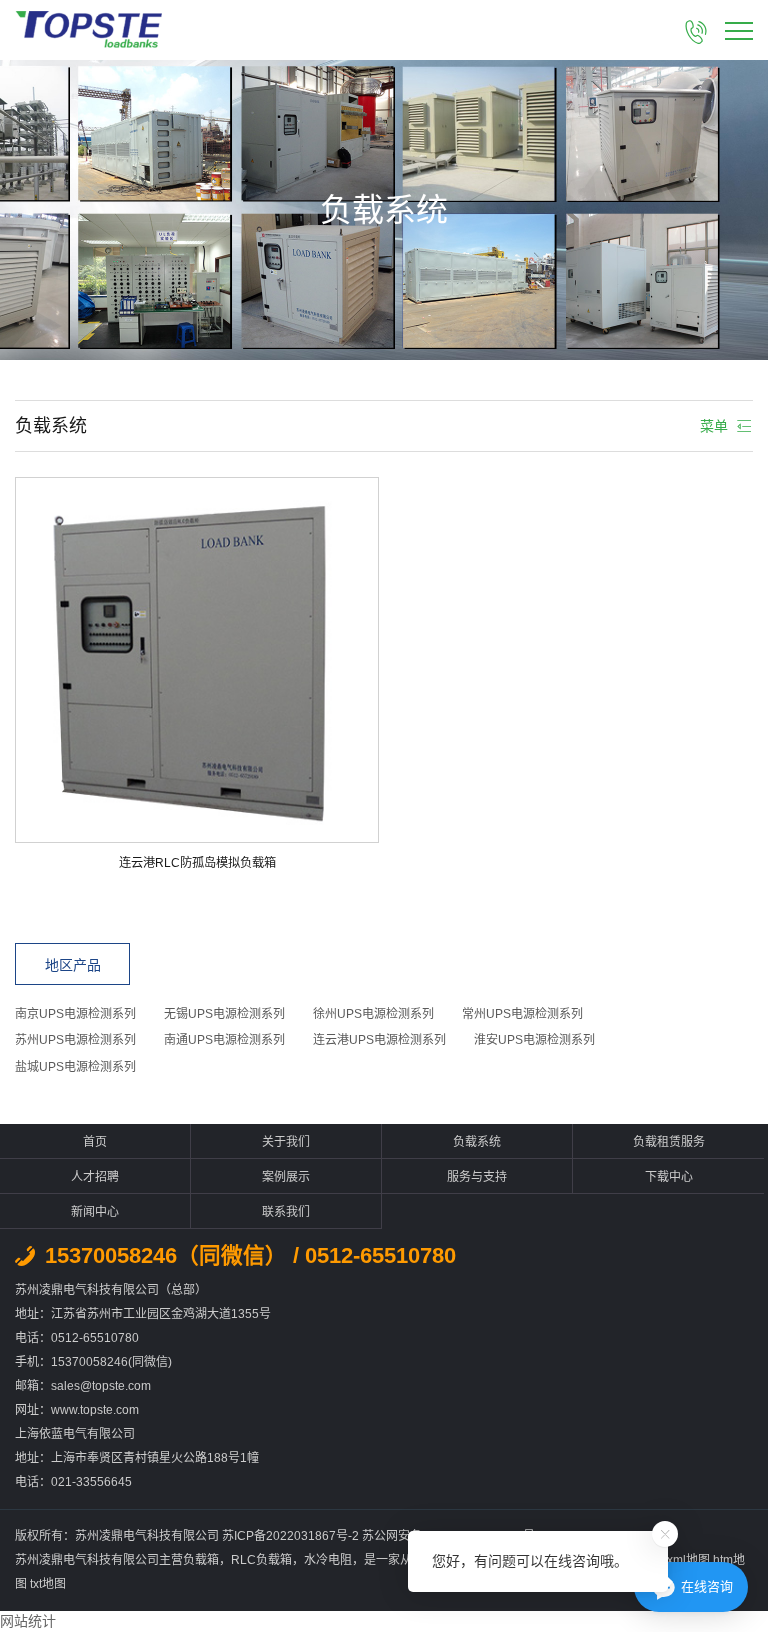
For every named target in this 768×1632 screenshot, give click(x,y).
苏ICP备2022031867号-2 (292, 1536)
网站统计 (28, 1621)
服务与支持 (477, 1177)
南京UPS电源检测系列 (75, 1014)
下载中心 (669, 1177)
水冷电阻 (328, 1560)
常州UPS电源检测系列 (522, 1014)
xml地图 (688, 1560)
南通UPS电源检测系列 (224, 1040)
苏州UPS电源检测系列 (75, 1040)
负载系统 (477, 1142)
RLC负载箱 (261, 1560)
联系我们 (286, 1212)
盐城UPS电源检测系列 (75, 1067)
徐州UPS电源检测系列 (373, 1014)
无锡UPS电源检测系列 (224, 1014)
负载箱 (201, 1560)
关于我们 (286, 1142)
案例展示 (286, 1177)
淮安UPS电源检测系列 (534, 1040)
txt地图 (48, 1584)
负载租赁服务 (669, 1142)
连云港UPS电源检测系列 (379, 1040)
